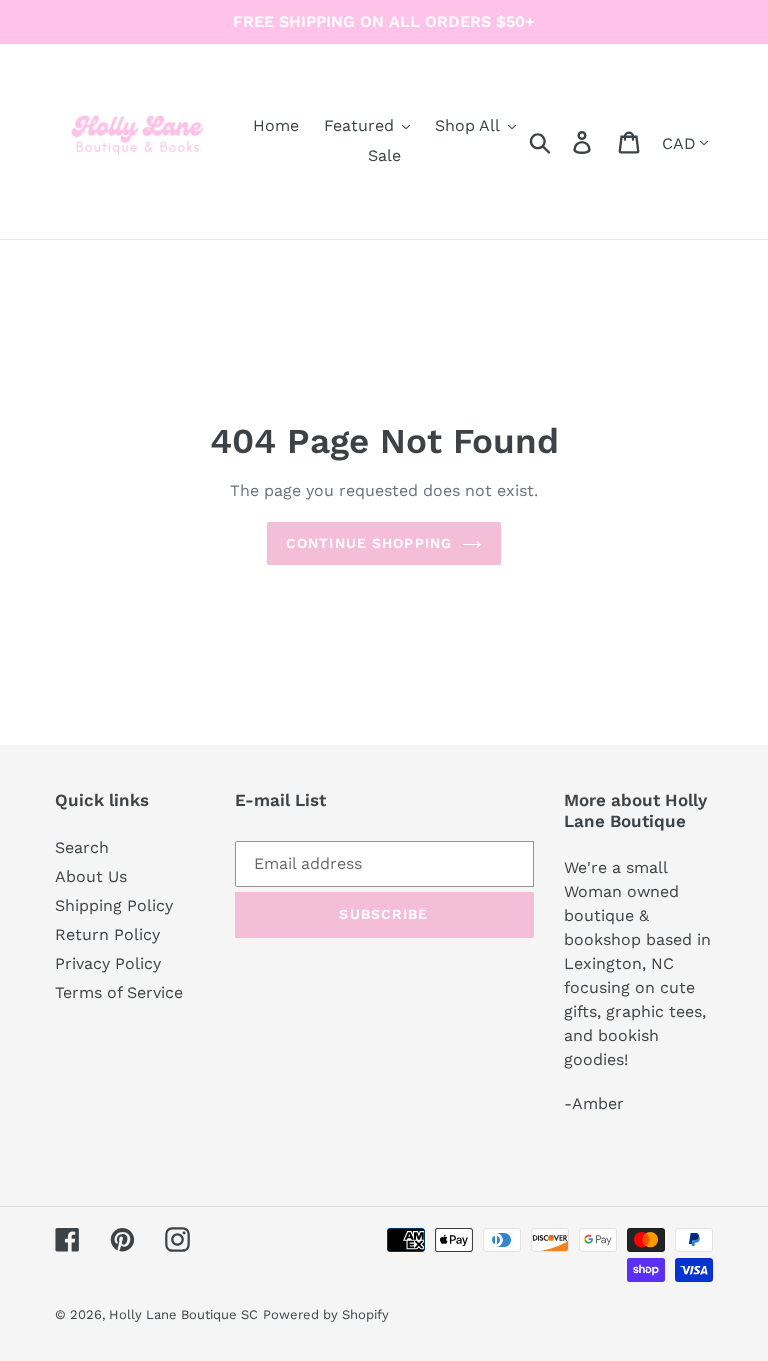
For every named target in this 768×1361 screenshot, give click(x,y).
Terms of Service (119, 992)
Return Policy (107, 934)
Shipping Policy (114, 905)
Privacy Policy (108, 963)
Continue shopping (369, 543)
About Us (91, 876)
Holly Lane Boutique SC (183, 1314)
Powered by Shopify (326, 1314)
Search (82, 847)
